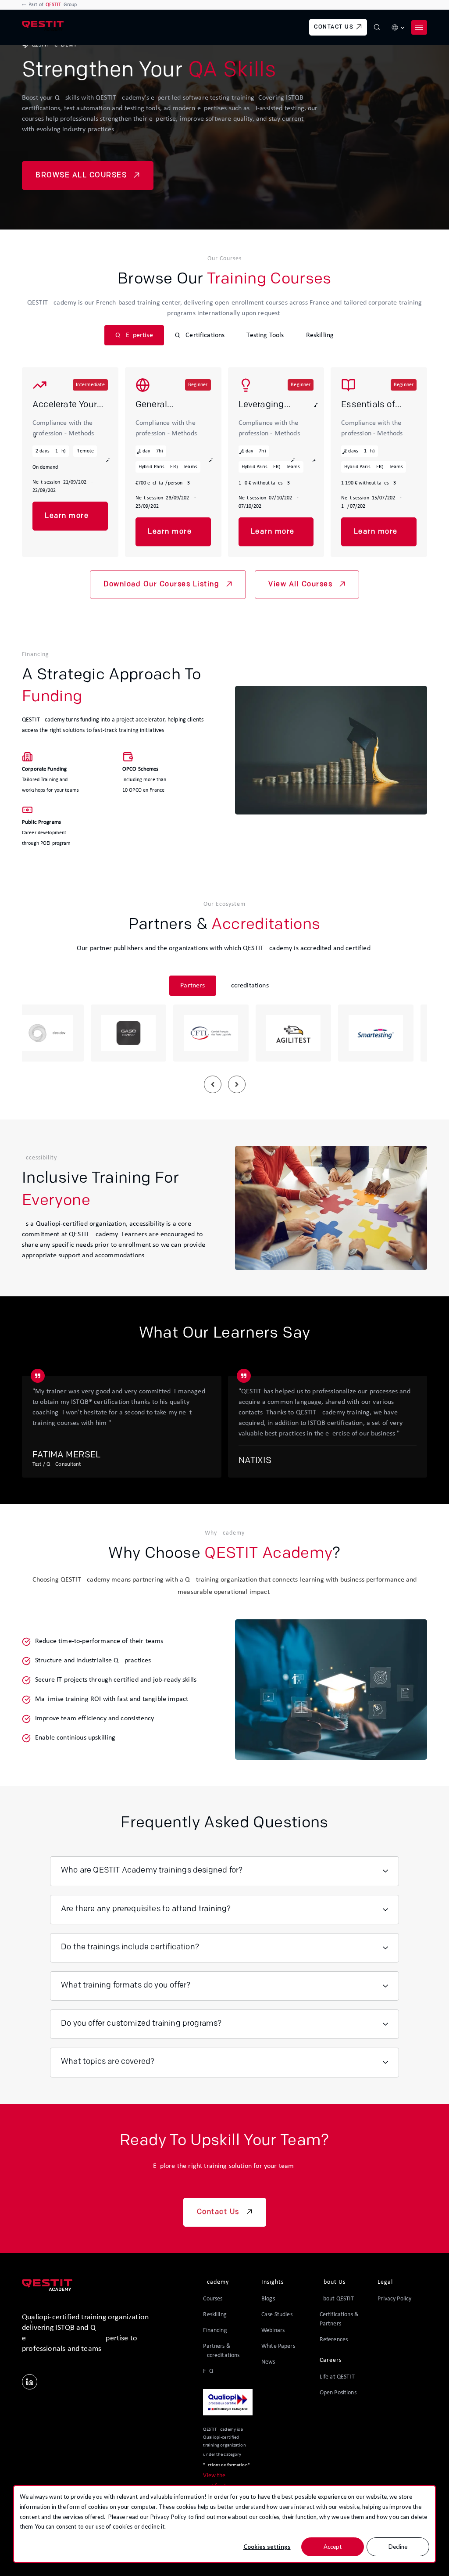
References (334, 2340)
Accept (333, 2547)
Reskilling (215, 2315)
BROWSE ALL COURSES (81, 176)
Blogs (268, 2299)
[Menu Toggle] (419, 27)
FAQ (208, 2371)
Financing (215, 2330)
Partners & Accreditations (221, 2351)
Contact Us (218, 2212)
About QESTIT (337, 2299)
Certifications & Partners (339, 2319)
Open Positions (338, 2393)
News (268, 2362)
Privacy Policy (169, 2517)
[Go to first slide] (237, 1084)
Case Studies (277, 2315)
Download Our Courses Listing (161, 585)
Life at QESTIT (337, 2377)
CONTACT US (334, 27)
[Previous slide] (213, 1084)
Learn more (67, 516)
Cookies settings (267, 2547)
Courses (213, 2299)
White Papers (278, 2346)
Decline (398, 2547)
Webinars (273, 2330)
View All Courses (300, 585)
